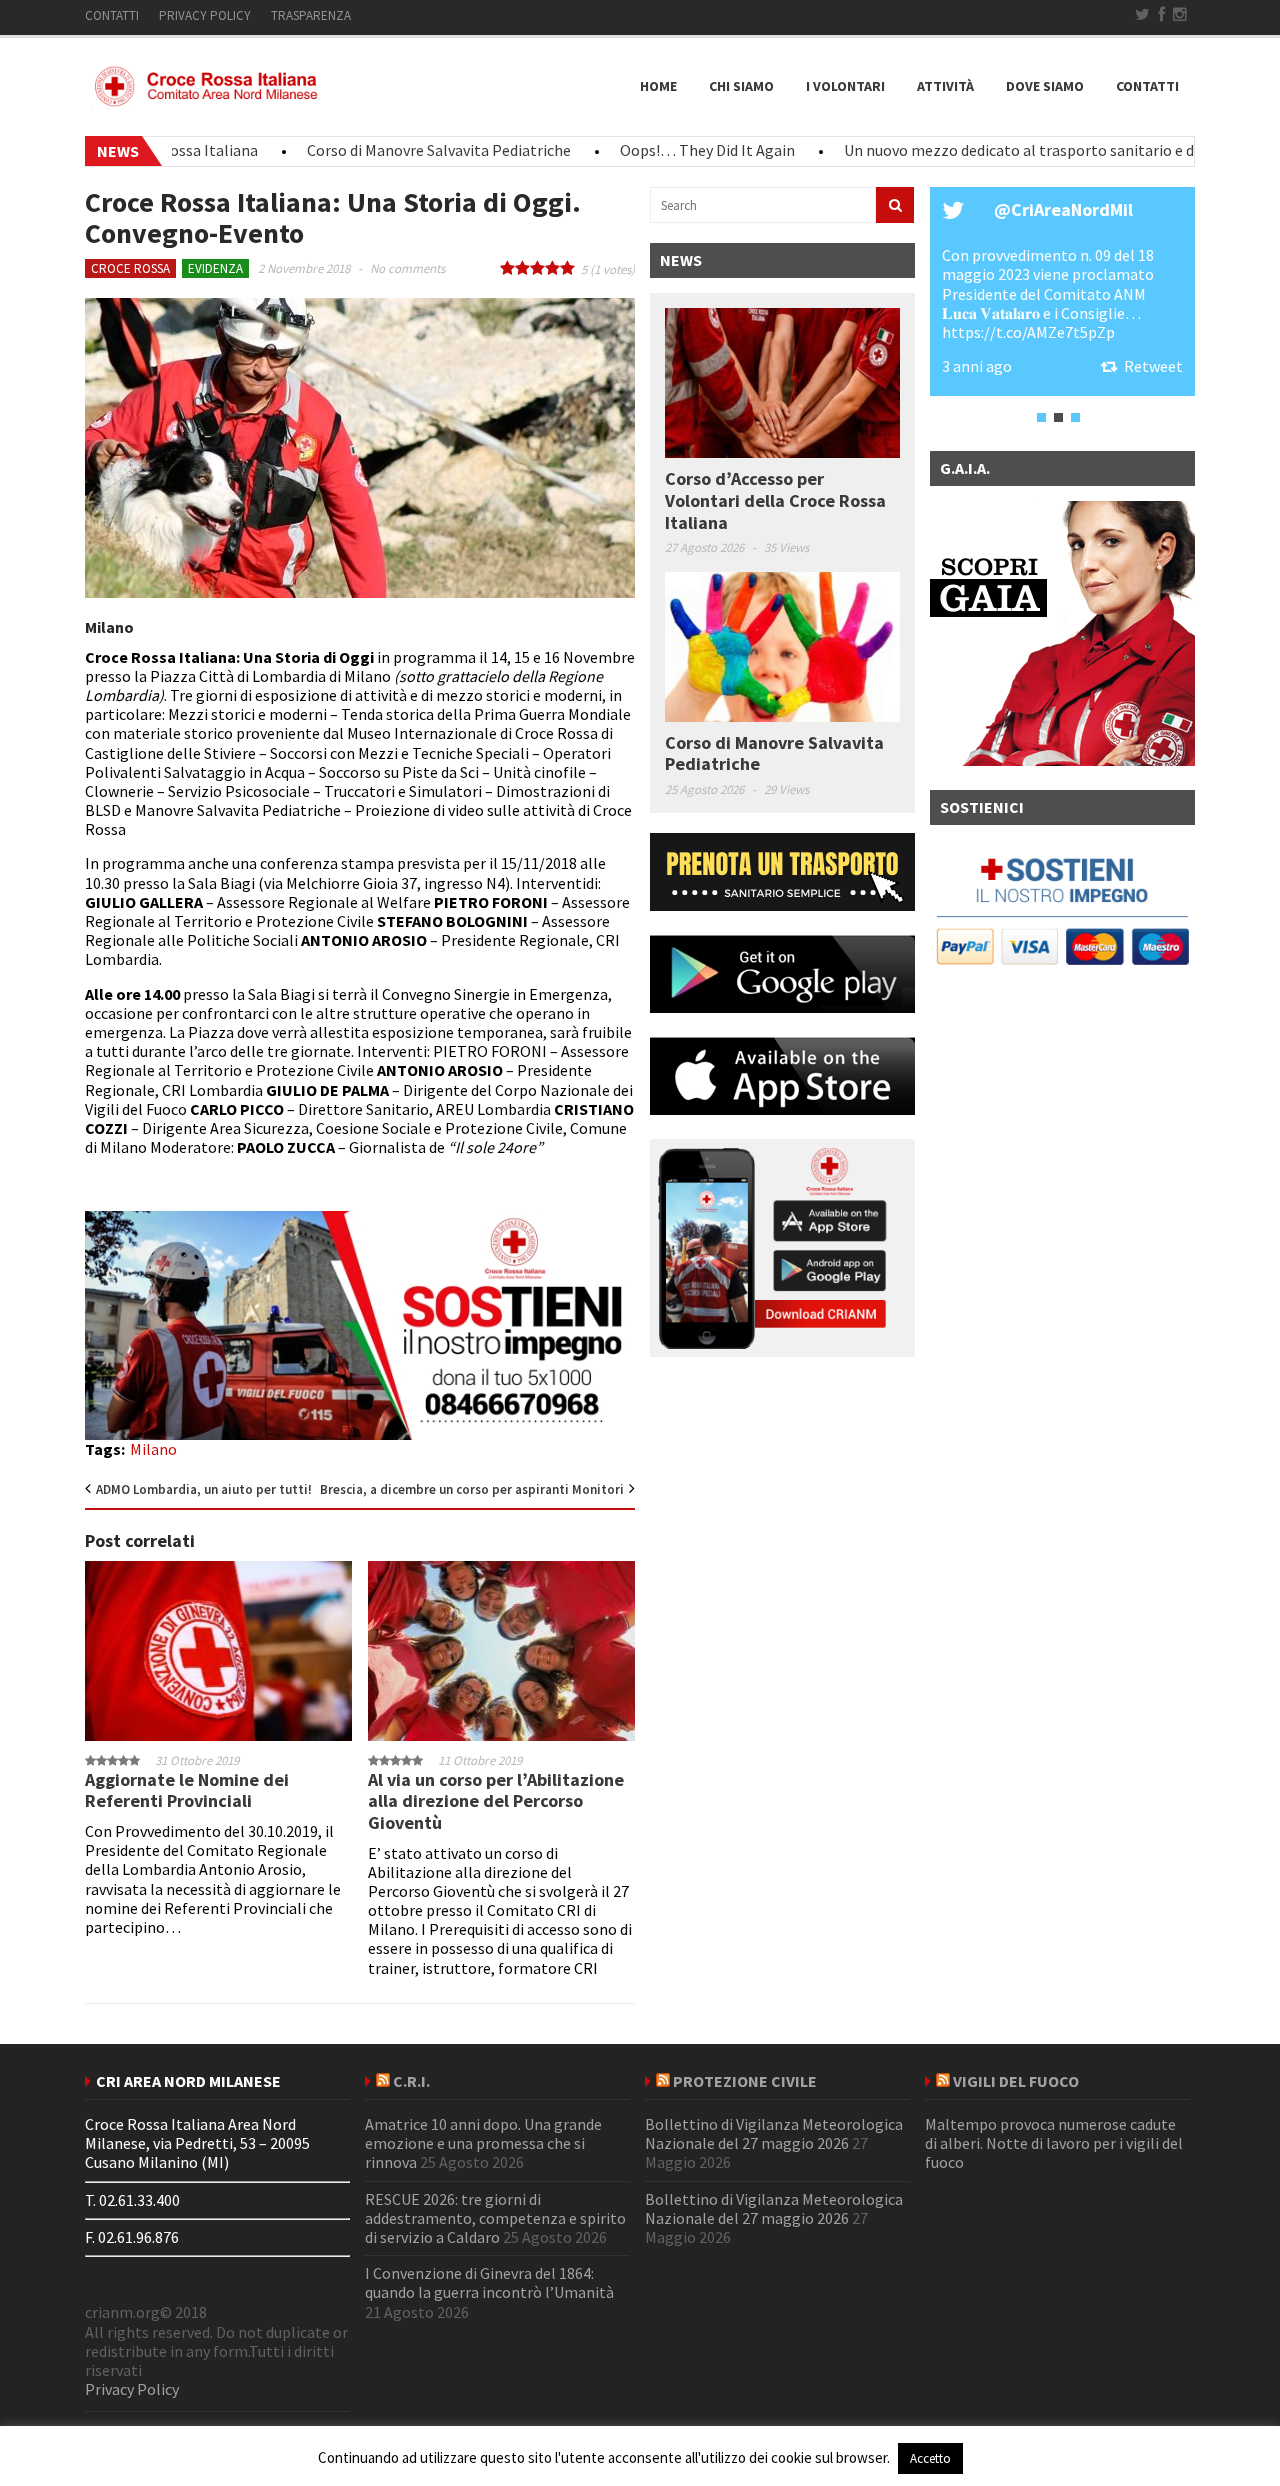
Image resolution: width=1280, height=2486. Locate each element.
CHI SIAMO (741, 86)
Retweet (1153, 366)
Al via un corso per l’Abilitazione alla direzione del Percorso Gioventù (496, 1801)
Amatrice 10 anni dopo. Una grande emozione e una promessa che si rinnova (483, 2143)
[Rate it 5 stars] (567, 268)
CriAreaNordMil (1072, 209)
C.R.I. (411, 2081)
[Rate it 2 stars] (522, 268)
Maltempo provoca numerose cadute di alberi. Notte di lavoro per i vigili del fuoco (1054, 2143)
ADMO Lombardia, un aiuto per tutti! (204, 1489)
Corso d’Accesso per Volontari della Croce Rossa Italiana (775, 500)
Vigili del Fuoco (1016, 2081)
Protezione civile (745, 2081)
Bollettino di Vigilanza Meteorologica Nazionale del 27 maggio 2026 (774, 2133)
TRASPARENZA (311, 15)
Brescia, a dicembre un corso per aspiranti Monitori (472, 1489)
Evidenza (215, 268)
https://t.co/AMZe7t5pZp (1028, 332)
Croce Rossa (130, 268)
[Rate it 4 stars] (552, 268)
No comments (407, 268)
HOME (658, 86)
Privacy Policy (132, 2389)
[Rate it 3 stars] (537, 268)
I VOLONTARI (845, 86)
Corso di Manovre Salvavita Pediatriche (387, 150)
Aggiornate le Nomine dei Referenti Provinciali (187, 1790)
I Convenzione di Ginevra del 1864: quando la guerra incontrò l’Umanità (489, 2282)
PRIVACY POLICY (205, 15)
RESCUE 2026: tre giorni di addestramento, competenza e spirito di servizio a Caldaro (495, 2218)
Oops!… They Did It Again (655, 150)
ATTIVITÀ (945, 86)
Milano (153, 1449)
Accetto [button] (930, 2458)
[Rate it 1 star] (507, 268)
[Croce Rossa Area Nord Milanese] (210, 99)
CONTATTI (112, 15)
